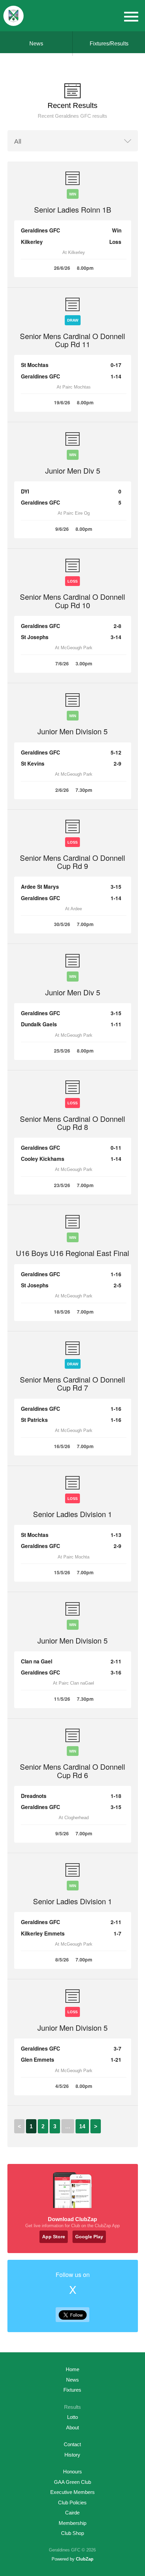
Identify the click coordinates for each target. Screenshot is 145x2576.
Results (72, 2407)
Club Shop (72, 2533)
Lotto (72, 2417)
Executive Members (72, 2492)
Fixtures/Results (109, 44)
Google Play (89, 2237)
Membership (72, 2523)
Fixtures (72, 2390)
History (72, 2455)
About (72, 2427)
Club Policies (72, 2503)
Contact (72, 2444)
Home (72, 2369)
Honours (72, 2472)
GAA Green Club (72, 2482)
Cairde (72, 2513)
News (36, 44)
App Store (54, 2237)
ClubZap (85, 2559)
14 (82, 2126)
